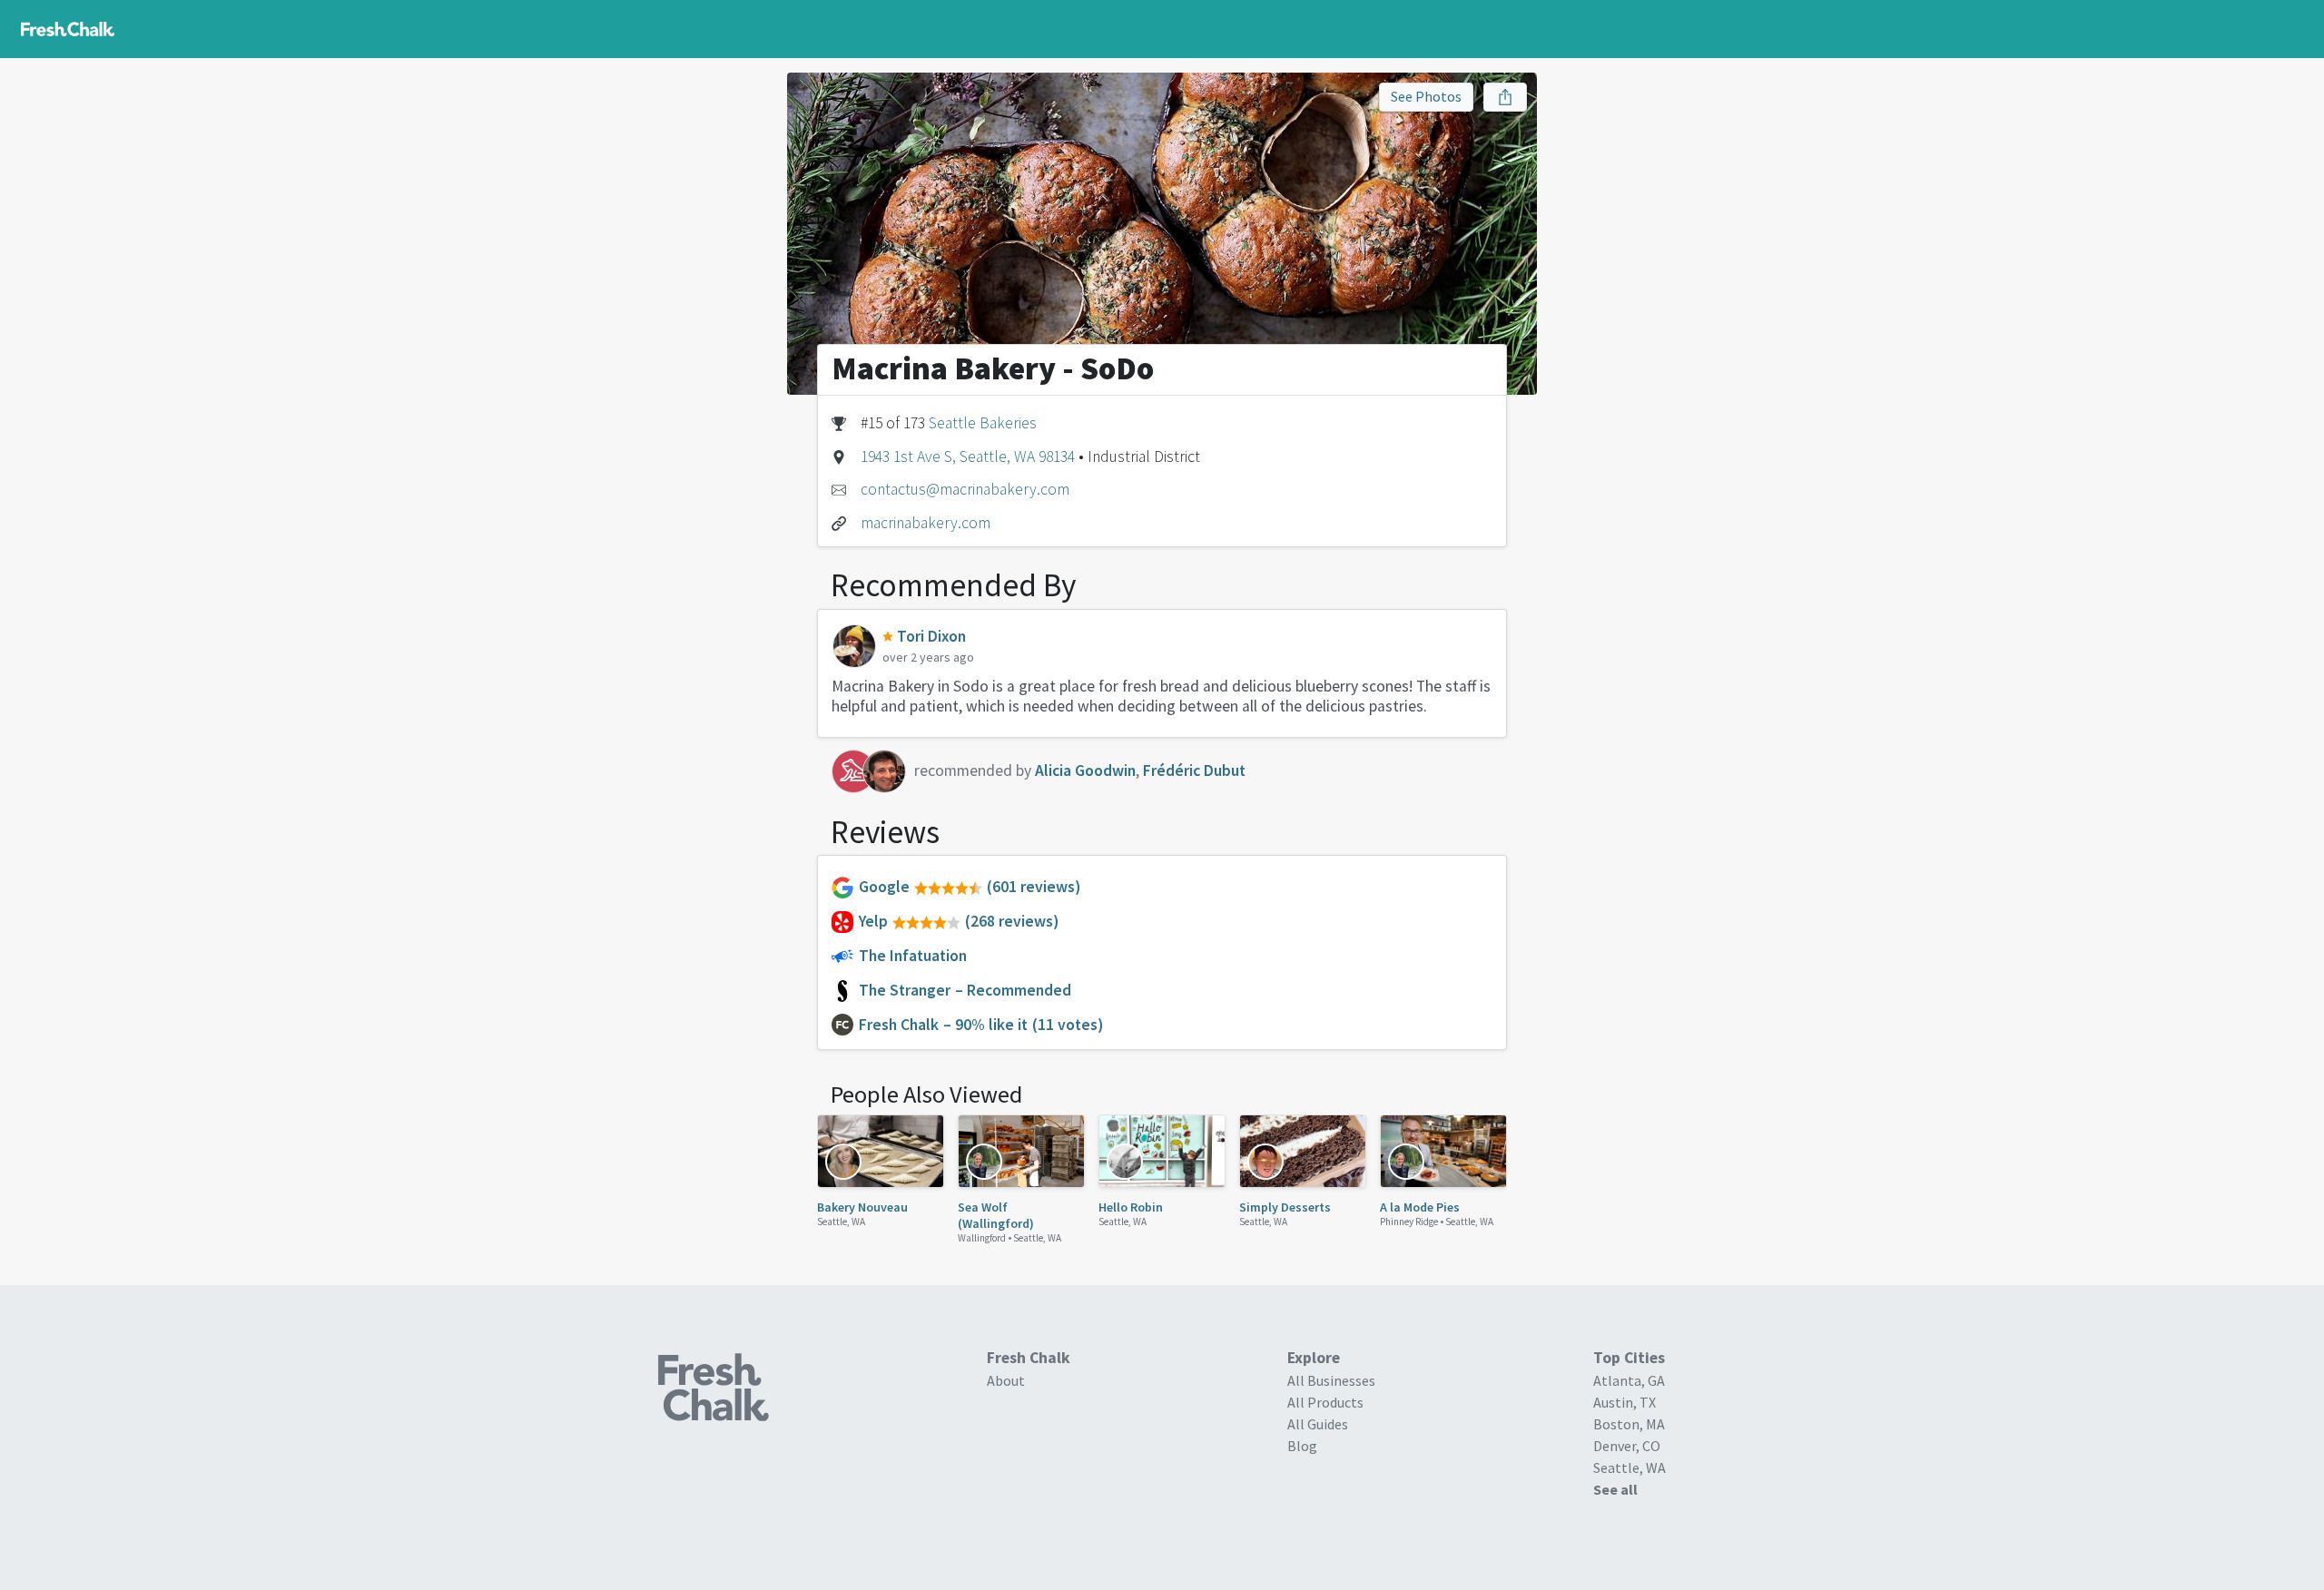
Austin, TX (1625, 1402)
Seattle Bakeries (983, 423)
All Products (1325, 1402)
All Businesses (1331, 1380)
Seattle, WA (841, 1222)
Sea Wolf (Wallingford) (996, 1215)
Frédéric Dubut (1194, 770)
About (1006, 1380)
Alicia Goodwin (1085, 770)
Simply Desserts (1285, 1207)
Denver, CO (1627, 1446)
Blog (1302, 1446)
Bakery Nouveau (862, 1207)
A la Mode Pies (1420, 1207)
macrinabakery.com (926, 523)
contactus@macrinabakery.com (965, 489)
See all (1615, 1489)
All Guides (1318, 1424)
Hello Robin (1131, 1207)
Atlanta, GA (1629, 1380)
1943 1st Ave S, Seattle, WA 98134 (968, 456)
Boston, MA (1629, 1424)
